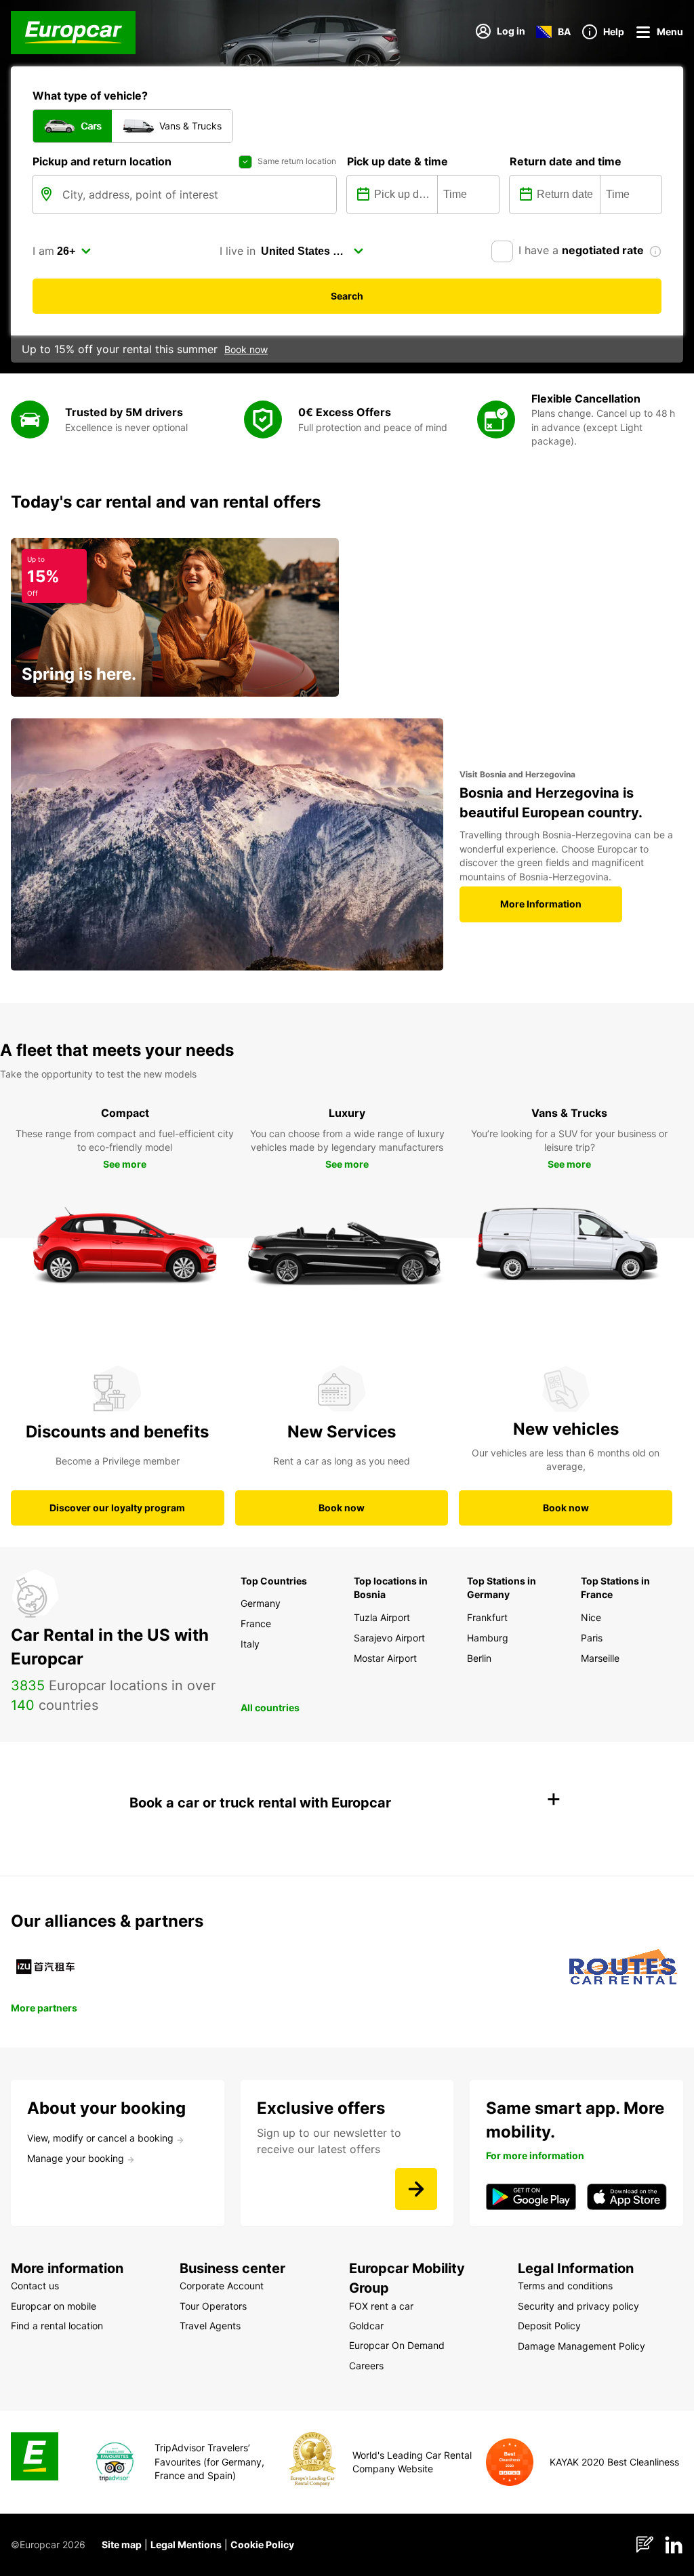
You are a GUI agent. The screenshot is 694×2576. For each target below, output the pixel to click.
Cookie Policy (262, 2544)
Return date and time (566, 161)
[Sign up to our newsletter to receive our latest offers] (416, 2189)
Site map (122, 2544)
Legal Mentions (186, 2544)
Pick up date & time (397, 161)
